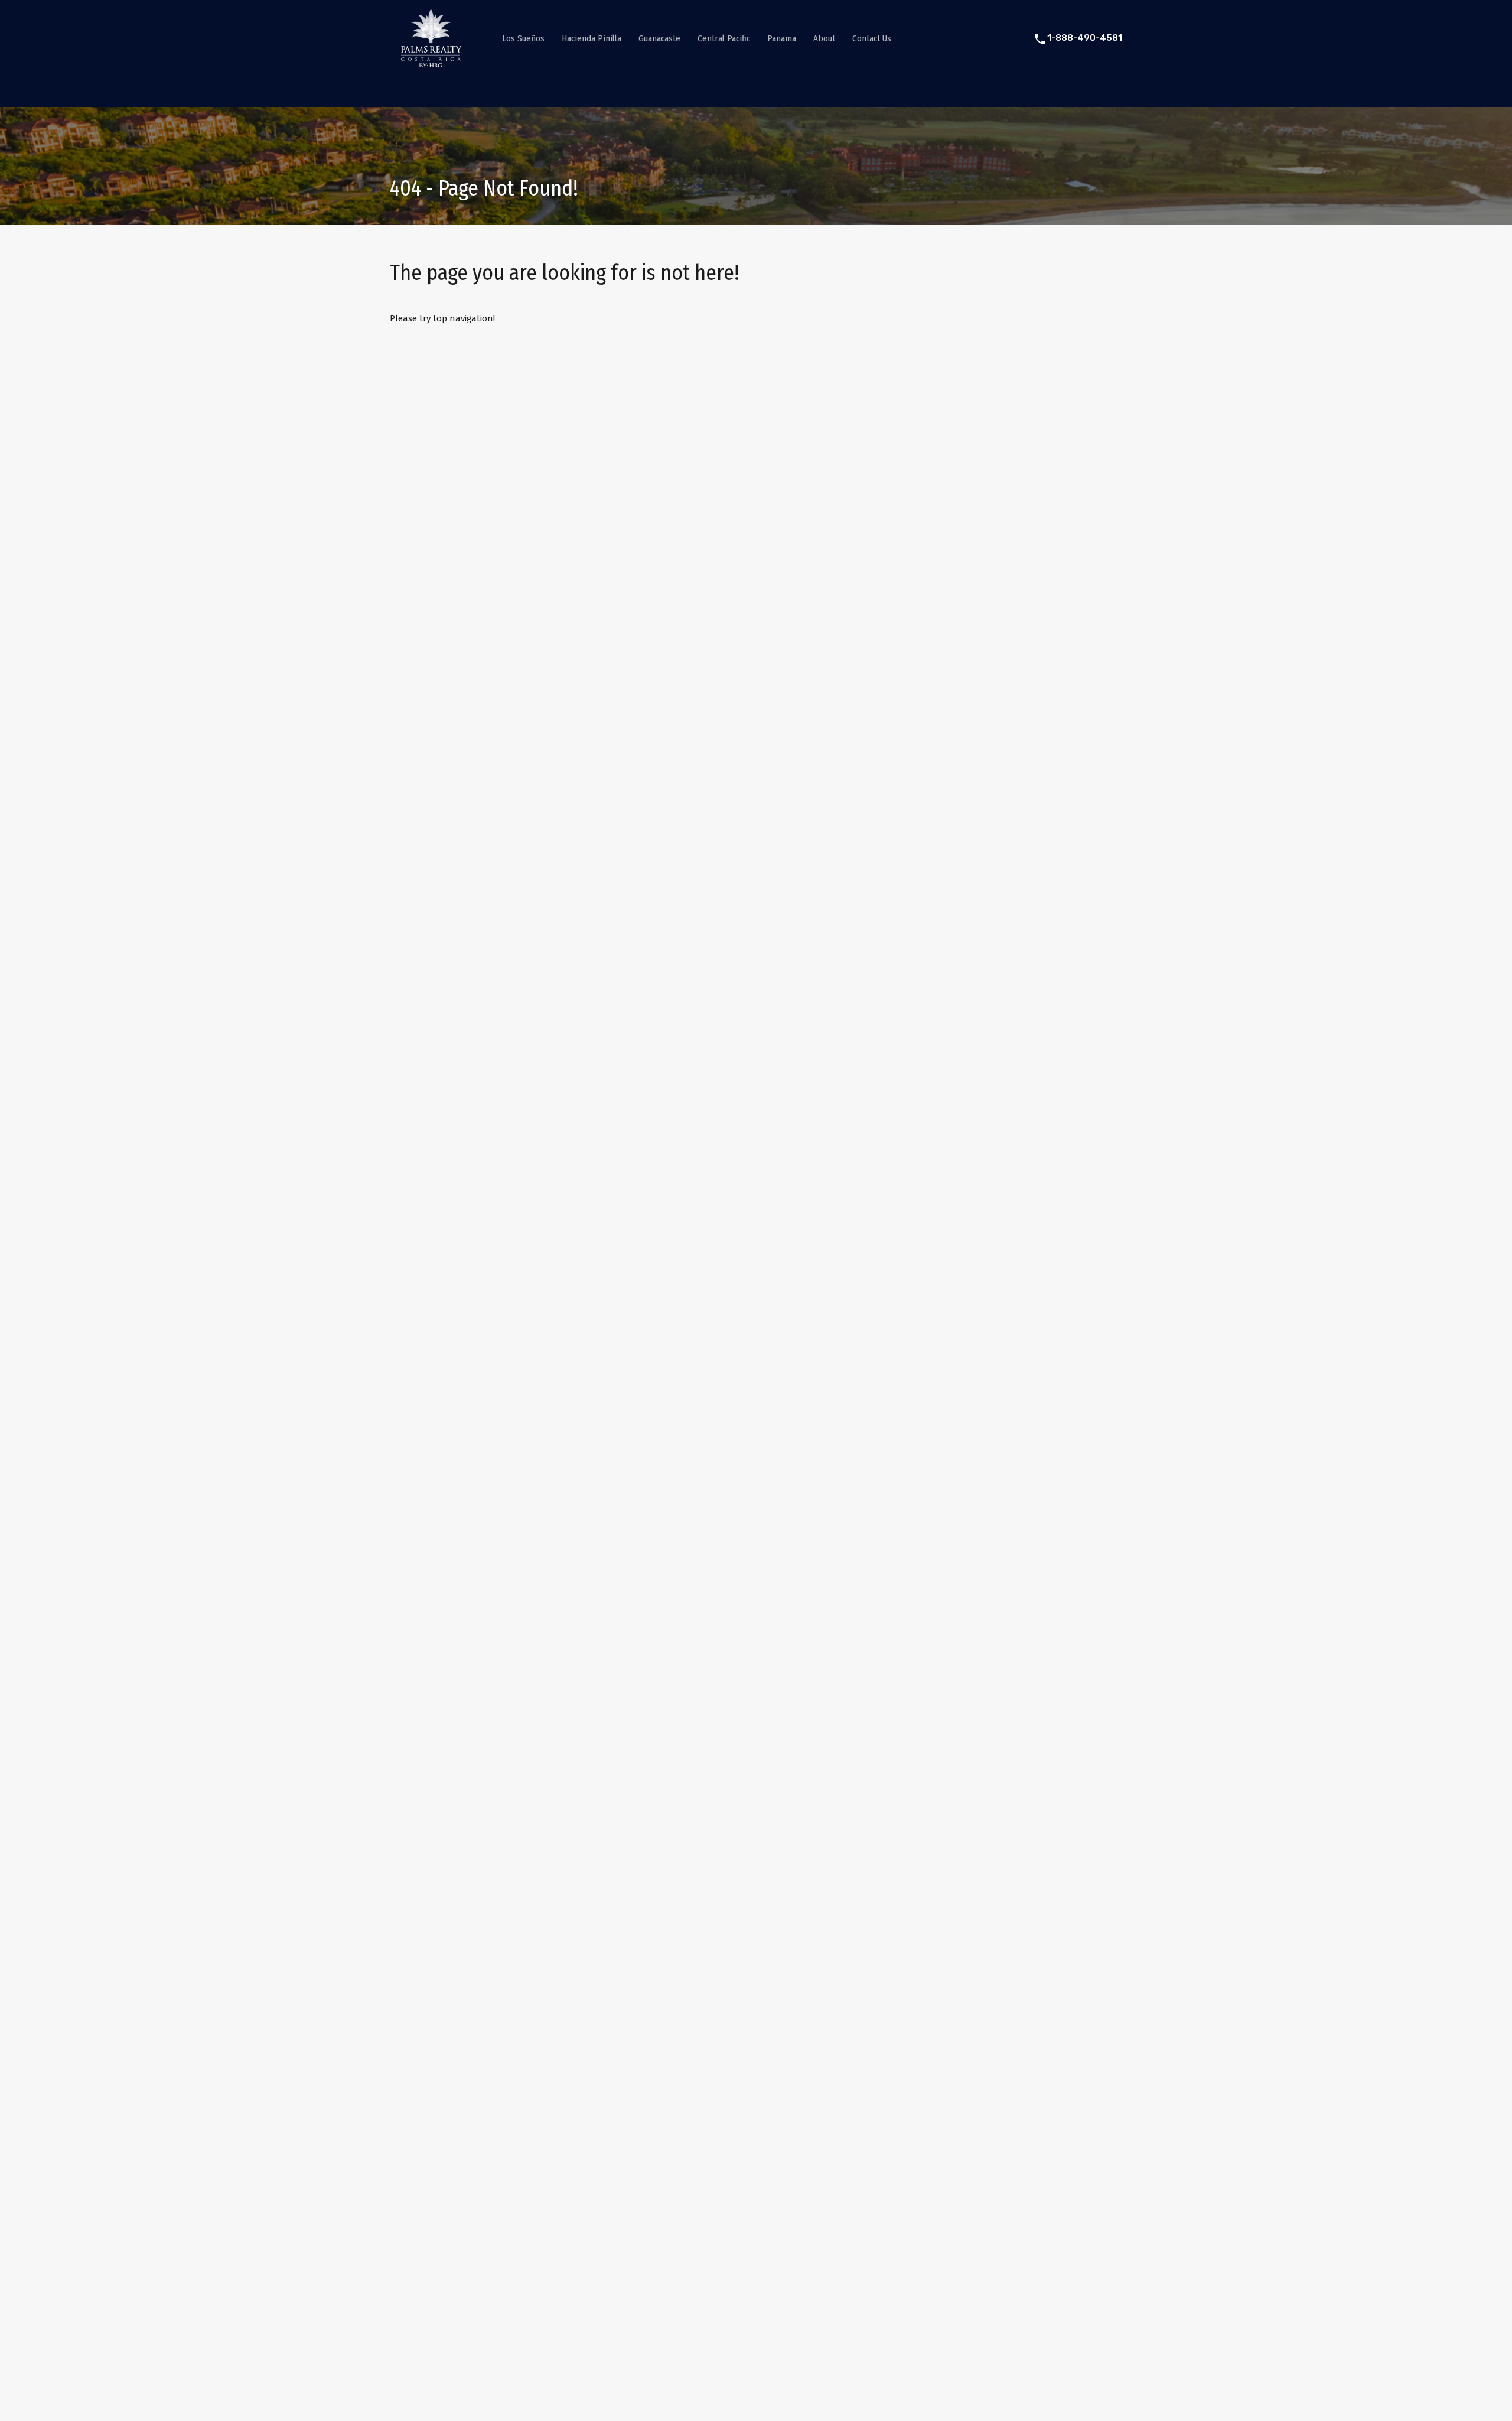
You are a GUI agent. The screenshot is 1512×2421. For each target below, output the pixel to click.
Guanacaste (659, 38)
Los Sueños (523, 38)
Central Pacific (724, 38)
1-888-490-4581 (1085, 38)
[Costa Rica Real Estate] (431, 63)
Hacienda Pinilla (592, 38)
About (824, 38)
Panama (782, 38)
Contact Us (872, 38)
